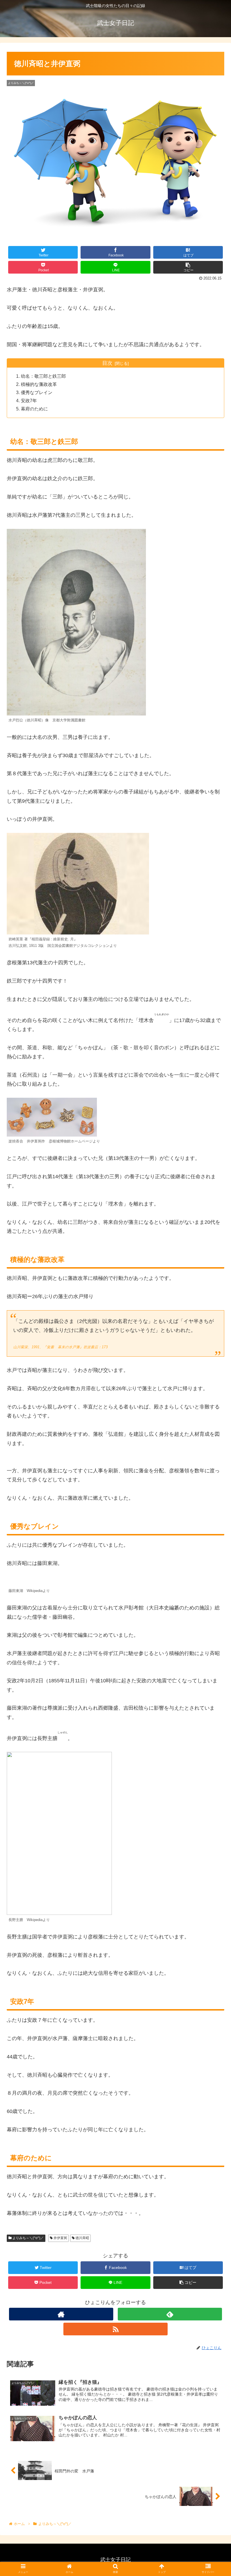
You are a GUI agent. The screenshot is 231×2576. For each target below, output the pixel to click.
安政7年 (29, 401)
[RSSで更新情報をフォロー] (116, 2329)
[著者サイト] (61, 2314)
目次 (107, 363)
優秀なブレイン (37, 392)
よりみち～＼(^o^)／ (28, 2238)
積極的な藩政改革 (39, 384)
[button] (214, 1292)
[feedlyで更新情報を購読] (170, 2314)
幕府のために (34, 409)
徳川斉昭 (82, 2238)
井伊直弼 (60, 2238)
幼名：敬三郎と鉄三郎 (43, 376)
